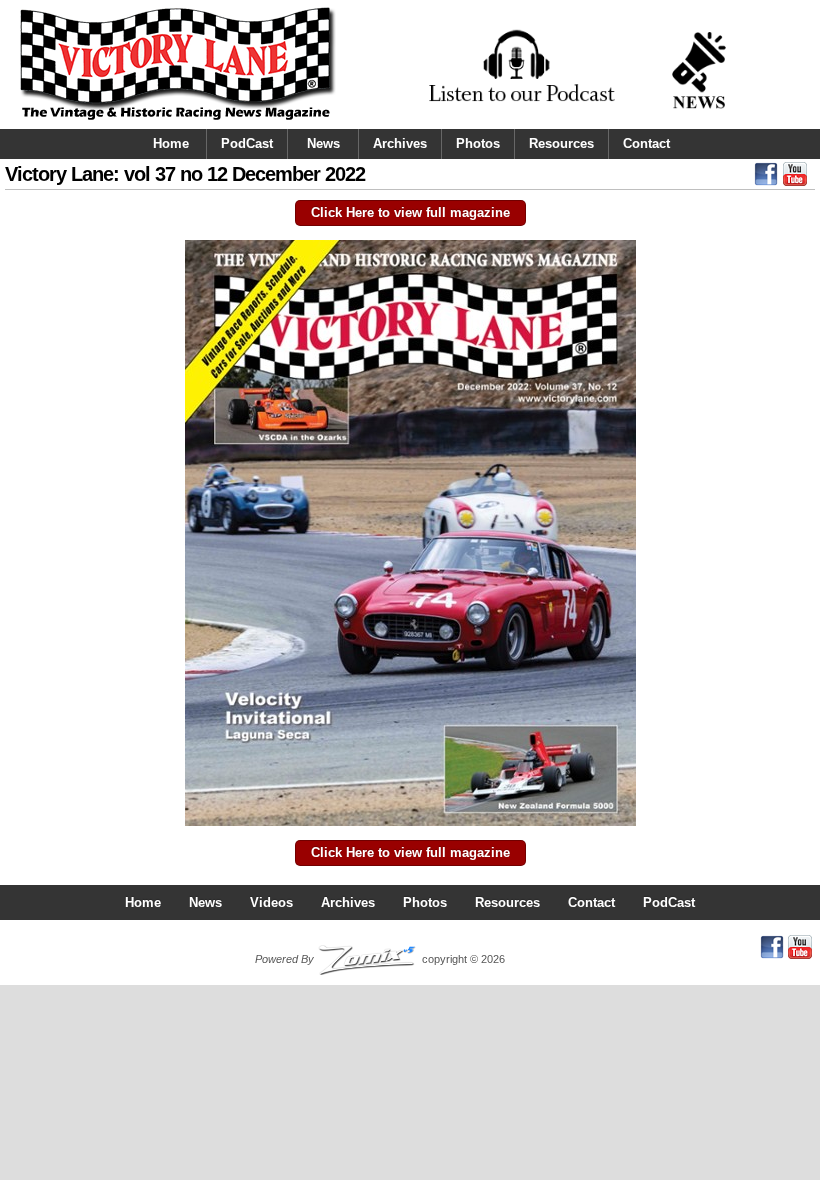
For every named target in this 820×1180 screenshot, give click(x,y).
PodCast (247, 143)
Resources (561, 143)
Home (171, 143)
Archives (400, 143)
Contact (646, 143)
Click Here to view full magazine (410, 212)
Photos (478, 143)
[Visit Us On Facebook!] (766, 179)
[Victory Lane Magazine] (177, 121)
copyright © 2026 (380, 959)
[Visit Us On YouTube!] (795, 179)
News (323, 143)
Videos (271, 902)
